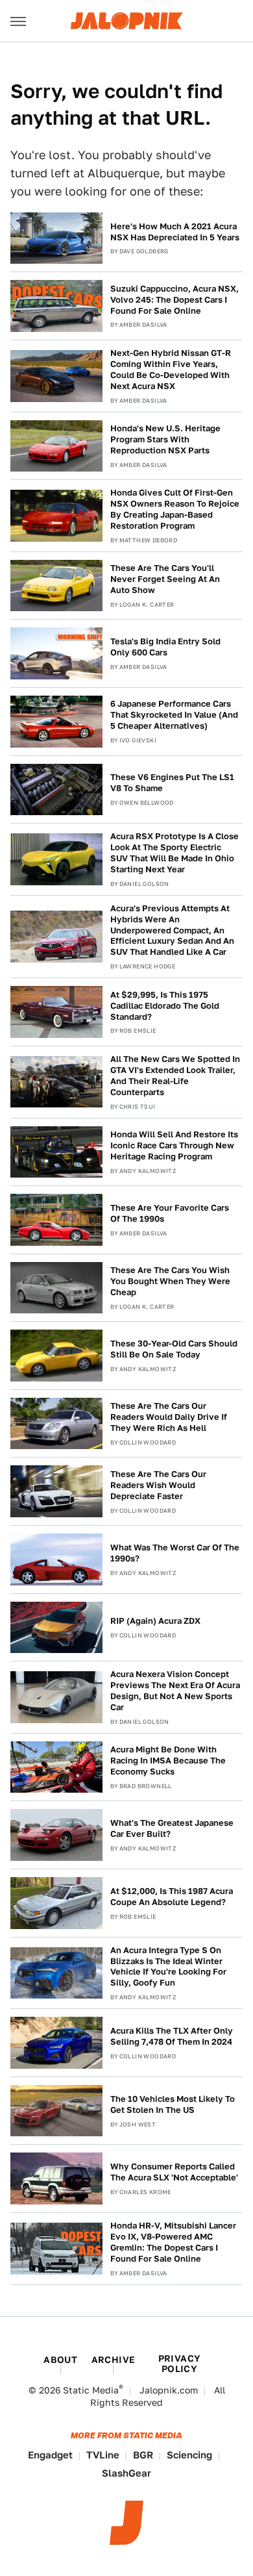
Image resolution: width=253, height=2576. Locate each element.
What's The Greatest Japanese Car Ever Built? (172, 1828)
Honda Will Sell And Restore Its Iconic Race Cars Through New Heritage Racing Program (174, 1145)
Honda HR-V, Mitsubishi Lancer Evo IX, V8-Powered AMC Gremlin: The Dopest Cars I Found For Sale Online (173, 2242)
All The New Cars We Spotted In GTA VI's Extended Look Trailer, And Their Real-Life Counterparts (175, 1076)
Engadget (50, 2455)
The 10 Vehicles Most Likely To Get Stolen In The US (173, 2104)
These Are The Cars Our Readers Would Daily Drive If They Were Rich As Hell (169, 1417)
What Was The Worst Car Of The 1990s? (175, 1553)
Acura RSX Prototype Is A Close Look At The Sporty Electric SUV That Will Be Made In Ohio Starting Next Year (175, 853)
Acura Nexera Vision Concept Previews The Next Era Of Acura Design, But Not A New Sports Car (175, 1691)
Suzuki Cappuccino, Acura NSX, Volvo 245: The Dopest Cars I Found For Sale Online (175, 300)
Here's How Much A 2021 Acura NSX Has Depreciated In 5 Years (175, 232)
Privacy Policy (180, 2364)
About (60, 2360)
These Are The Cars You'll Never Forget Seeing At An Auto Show (165, 579)
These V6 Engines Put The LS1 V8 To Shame (172, 783)
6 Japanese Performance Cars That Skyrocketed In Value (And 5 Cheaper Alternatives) (174, 715)
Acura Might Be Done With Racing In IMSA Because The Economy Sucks (168, 1761)
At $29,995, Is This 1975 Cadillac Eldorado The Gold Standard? (165, 1006)
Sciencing (189, 2455)
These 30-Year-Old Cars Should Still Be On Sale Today (174, 1349)
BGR (143, 2455)
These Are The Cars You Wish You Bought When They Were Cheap (170, 1281)
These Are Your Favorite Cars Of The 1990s (170, 1213)
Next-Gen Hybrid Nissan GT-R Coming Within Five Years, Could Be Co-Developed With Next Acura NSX (171, 370)
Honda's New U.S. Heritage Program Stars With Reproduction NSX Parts (165, 439)
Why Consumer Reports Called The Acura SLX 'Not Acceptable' (174, 2172)
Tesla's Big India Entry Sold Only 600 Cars (165, 647)
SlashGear (126, 2473)
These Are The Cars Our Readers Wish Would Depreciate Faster (158, 1485)
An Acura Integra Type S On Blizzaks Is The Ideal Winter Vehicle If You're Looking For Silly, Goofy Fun (168, 1967)
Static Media (91, 2390)
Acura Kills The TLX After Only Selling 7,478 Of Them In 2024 (172, 2036)
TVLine (103, 2455)
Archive (114, 2360)
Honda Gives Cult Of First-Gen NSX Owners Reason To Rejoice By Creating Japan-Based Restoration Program (175, 509)
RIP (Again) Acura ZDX (155, 1621)
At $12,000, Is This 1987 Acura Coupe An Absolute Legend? (172, 1897)
